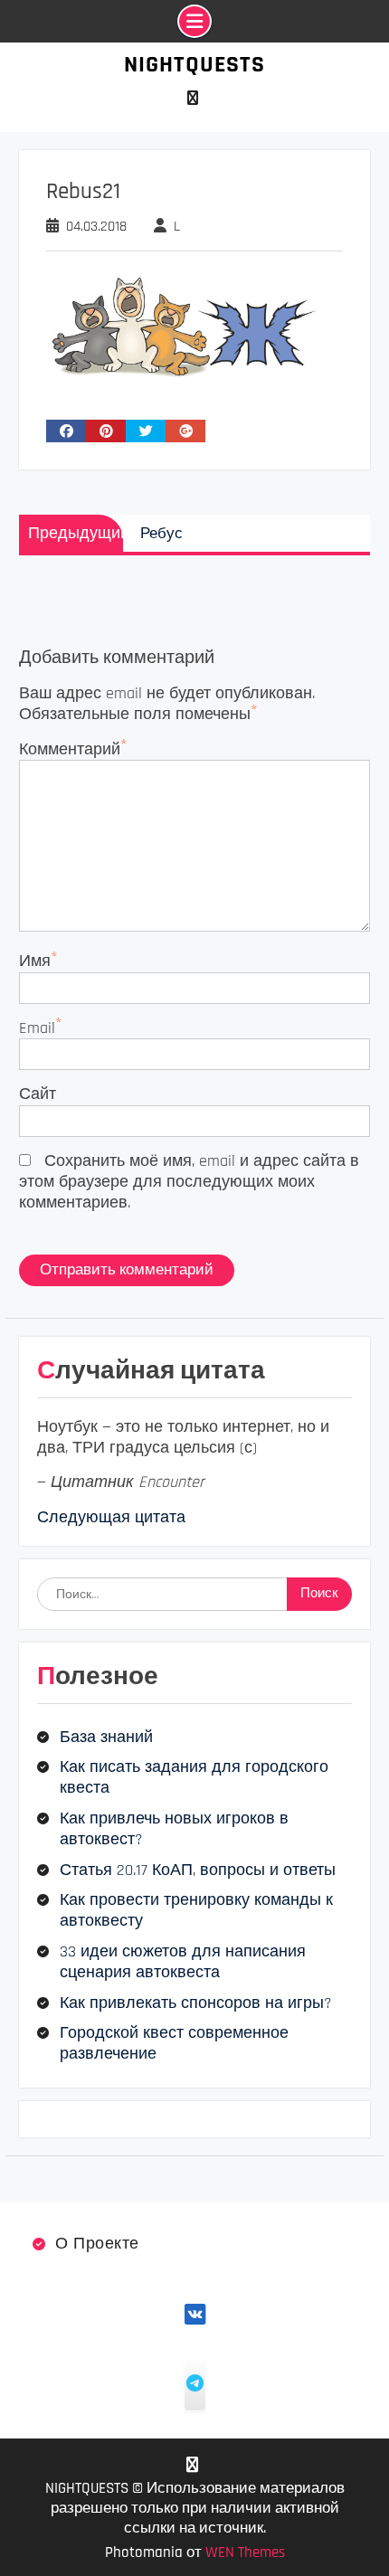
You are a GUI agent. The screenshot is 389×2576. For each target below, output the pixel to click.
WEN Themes (245, 2552)
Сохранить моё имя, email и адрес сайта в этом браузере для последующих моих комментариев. (189, 1182)
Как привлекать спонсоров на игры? (196, 2003)
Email (37, 1028)
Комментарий (70, 749)
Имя (35, 961)
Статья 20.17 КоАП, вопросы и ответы (198, 1870)
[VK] (192, 98)
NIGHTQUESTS (194, 65)
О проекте (97, 2244)
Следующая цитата (111, 1517)
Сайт (38, 1094)
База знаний (106, 1737)
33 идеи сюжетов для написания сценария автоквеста (183, 1962)
